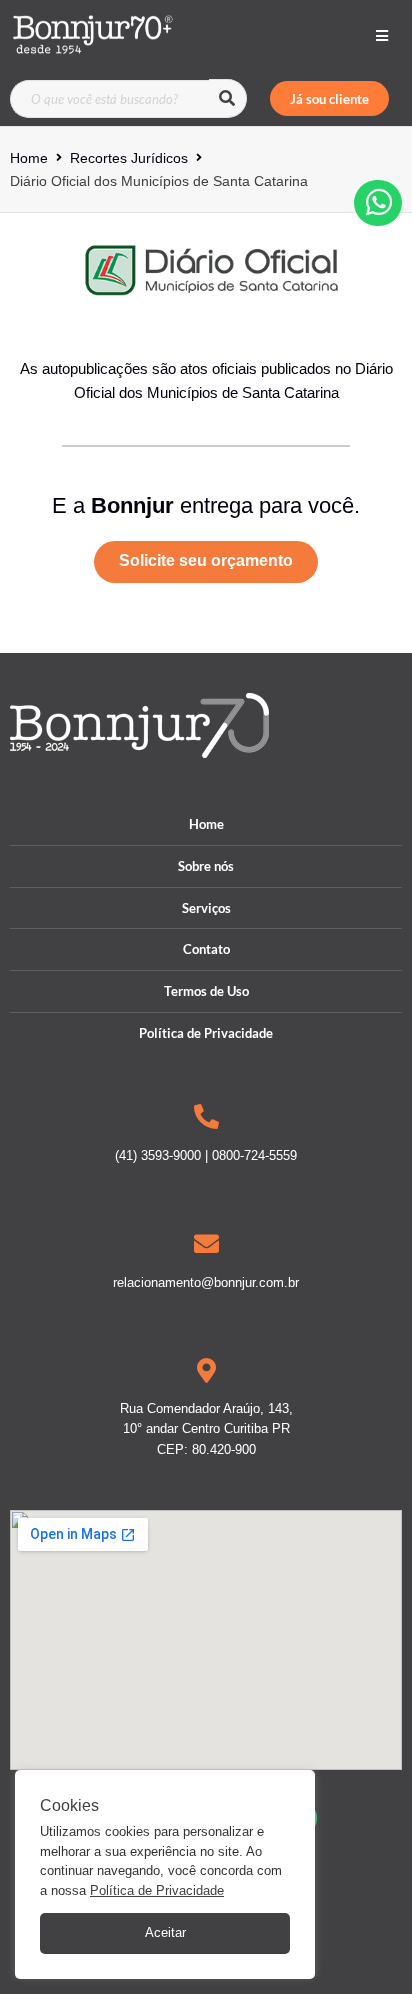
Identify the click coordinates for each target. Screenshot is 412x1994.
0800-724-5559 (254, 1155)
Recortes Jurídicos (129, 158)
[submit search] (228, 98)
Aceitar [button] (165, 1932)
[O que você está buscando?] (109, 99)
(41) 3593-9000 (158, 1155)
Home (29, 158)
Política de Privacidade (157, 1890)
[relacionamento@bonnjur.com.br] (206, 1243)
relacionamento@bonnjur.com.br (206, 1282)
